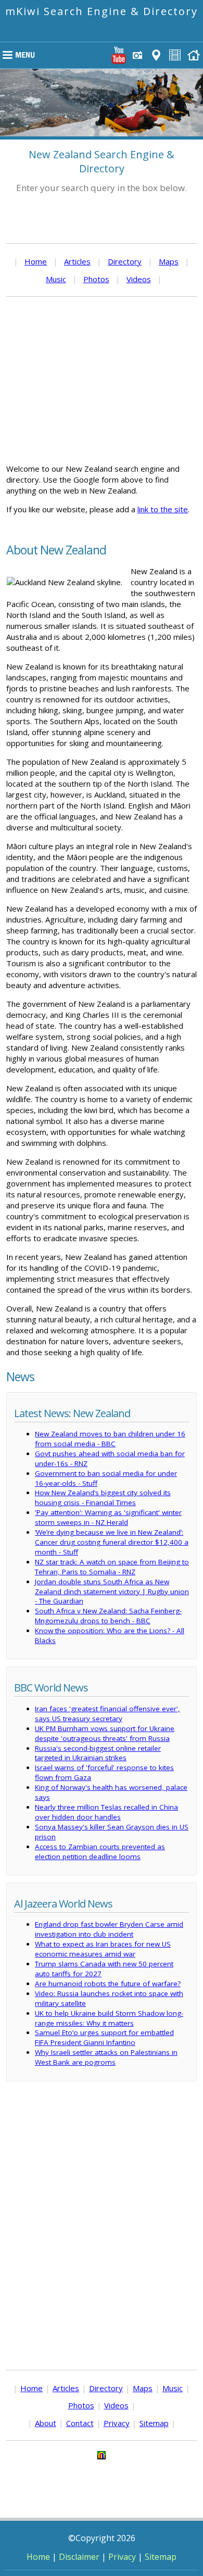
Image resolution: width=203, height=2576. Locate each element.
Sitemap (154, 2423)
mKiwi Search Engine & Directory (102, 11)
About (46, 2423)
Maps (169, 261)
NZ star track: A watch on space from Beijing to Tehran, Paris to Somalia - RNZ (112, 1567)
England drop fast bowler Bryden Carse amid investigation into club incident (109, 1929)
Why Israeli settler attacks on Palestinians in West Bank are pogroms (106, 2057)
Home (36, 261)
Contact (80, 2423)
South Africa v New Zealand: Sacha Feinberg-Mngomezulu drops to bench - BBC (108, 1616)
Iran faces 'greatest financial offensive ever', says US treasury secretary (107, 1714)
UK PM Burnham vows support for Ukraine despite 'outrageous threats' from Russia (105, 1733)
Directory (125, 261)
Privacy (117, 2423)
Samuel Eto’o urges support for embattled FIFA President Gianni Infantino (104, 2037)
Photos (96, 279)
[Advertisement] (102, 380)
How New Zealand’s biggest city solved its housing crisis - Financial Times (103, 1498)
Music (56, 279)
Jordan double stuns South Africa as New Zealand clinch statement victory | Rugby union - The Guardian (112, 1592)
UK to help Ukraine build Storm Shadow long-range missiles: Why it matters (109, 2018)
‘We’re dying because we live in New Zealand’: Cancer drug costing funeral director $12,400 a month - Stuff (112, 1542)
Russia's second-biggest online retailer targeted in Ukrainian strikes (98, 1753)
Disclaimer (79, 2557)
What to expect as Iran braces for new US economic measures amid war (103, 1949)
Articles (77, 261)
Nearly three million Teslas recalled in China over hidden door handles (106, 1812)
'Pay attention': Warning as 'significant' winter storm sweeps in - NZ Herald (108, 1517)
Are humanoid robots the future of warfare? (108, 1984)
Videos (139, 279)
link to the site (163, 509)
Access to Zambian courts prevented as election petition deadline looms (100, 1852)
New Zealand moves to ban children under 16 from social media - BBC (110, 1439)
